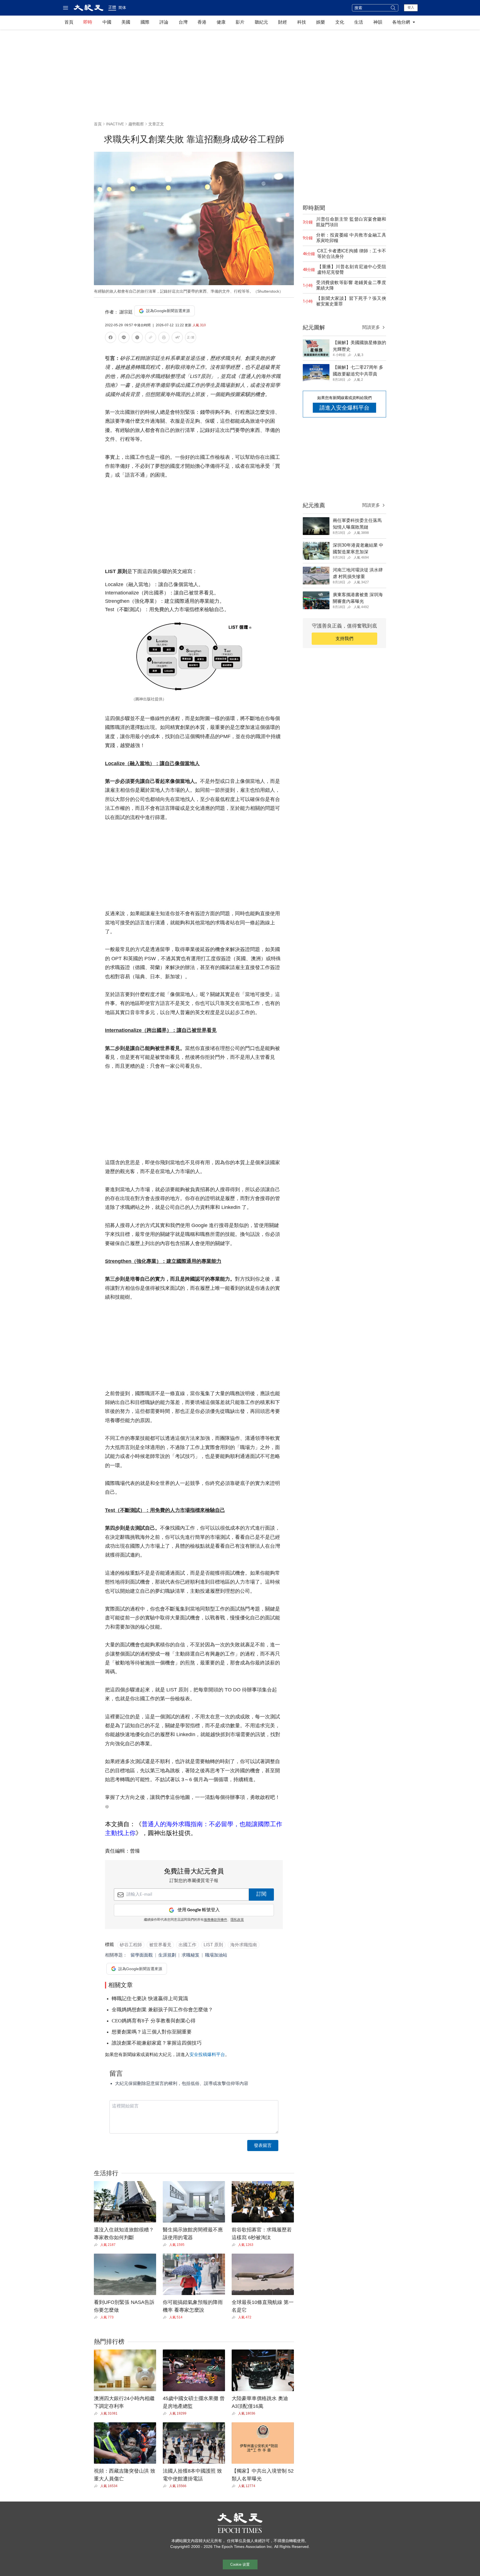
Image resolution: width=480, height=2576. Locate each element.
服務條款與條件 (216, 1920)
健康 (221, 22)
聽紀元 (261, 22)
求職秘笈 (191, 1955)
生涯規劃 (167, 1955)
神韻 (378, 22)
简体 (122, 8)
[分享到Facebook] (111, 338)
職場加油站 (216, 1955)
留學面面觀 (142, 1955)
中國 (107, 22)
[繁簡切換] (191, 338)
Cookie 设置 (240, 2564)
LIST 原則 (213, 1945)
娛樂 (321, 22)
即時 (88, 22)
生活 (359, 22)
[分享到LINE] (124, 338)
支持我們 (344, 639)
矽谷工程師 (131, 1945)
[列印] (164, 338)
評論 (164, 22)
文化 (340, 22)
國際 (145, 22)
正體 (112, 7)
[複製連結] (151, 337)
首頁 (69, 22)
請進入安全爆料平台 (344, 408)
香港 (202, 22)
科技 (302, 22)
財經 (282, 22)
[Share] (97, 2245)
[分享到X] (137, 338)
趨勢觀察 (136, 124)
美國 (126, 22)
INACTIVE (115, 124)
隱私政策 (237, 1920)
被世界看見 (160, 1945)
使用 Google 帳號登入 (199, 1910)
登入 (411, 8)
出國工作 (187, 1945)
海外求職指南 (244, 1945)
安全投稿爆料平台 (207, 2054)
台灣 (183, 22)
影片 (240, 22)
